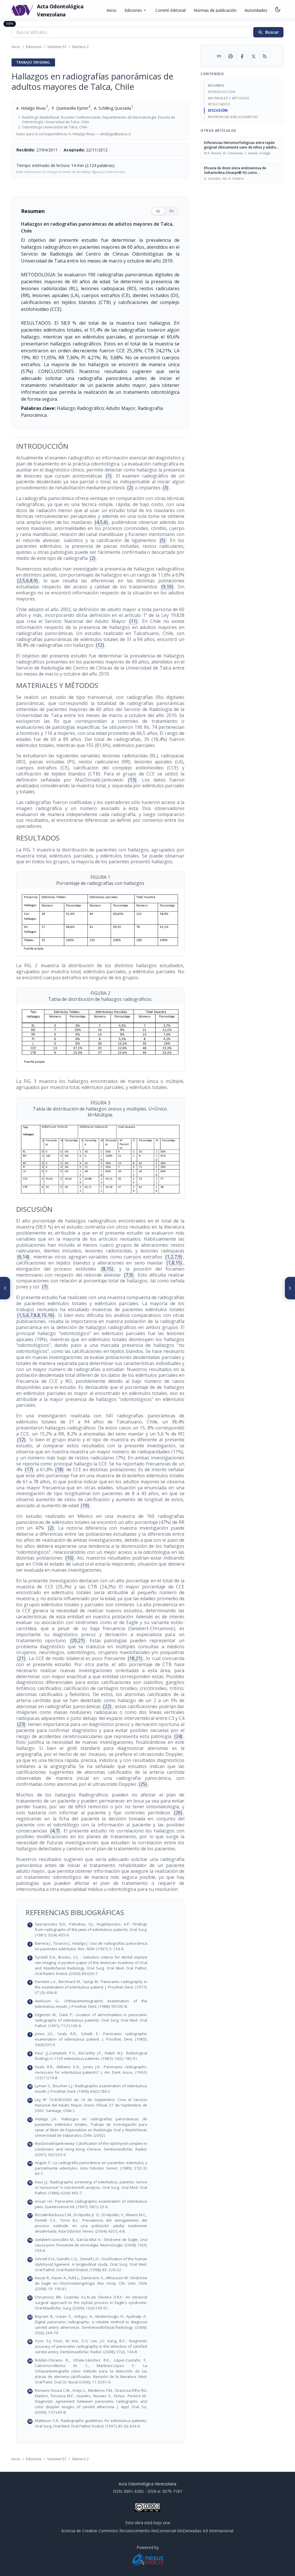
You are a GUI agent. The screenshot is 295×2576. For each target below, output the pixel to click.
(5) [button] (163, 540)
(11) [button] (133, 621)
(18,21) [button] (135, 1658)
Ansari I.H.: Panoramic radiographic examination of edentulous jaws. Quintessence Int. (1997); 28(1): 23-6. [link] (104, 2204)
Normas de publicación (215, 10)
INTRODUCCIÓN (222, 92)
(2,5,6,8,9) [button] (28, 581)
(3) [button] (166, 488)
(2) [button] (130, 488)
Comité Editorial (170, 10)
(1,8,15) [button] (174, 1263)
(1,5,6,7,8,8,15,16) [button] (36, 1315)
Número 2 (81, 47)
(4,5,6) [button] (101, 522)
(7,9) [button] (129, 1275)
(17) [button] (29, 1469)
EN (172, 211)
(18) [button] (59, 1469)
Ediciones (136, 10)
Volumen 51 (57, 47)
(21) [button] (21, 1658)
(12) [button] (100, 645)
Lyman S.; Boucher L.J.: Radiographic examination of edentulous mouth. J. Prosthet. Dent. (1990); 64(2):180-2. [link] (104, 2089)
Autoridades (256, 10)
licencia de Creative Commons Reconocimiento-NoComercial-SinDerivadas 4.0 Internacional (147, 2531)
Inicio (111, 10)
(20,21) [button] (77, 1640)
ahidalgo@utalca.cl (115, 134)
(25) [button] (143, 1784)
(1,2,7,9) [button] (174, 1257)
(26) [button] (178, 1813)
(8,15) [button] (107, 1269)
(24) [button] (178, 1736)
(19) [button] (85, 1505)
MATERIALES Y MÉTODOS (229, 98)
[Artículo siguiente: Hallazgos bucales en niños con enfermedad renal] (290, 1288)
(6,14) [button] (23, 1257)
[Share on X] (254, 56)
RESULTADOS (219, 104)
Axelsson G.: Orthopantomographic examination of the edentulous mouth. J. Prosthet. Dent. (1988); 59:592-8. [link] (104, 2004)
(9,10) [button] (167, 587)
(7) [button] (45, 1287)
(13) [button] (132, 780)
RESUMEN (216, 85)
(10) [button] (69, 1558)
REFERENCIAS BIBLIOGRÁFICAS (233, 117)
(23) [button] (21, 1724)
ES (158, 211)
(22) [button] (107, 1706)
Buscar (268, 32)
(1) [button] (109, 476)
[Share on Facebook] (242, 56)
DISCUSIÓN (218, 110)
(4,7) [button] (55, 1831)
